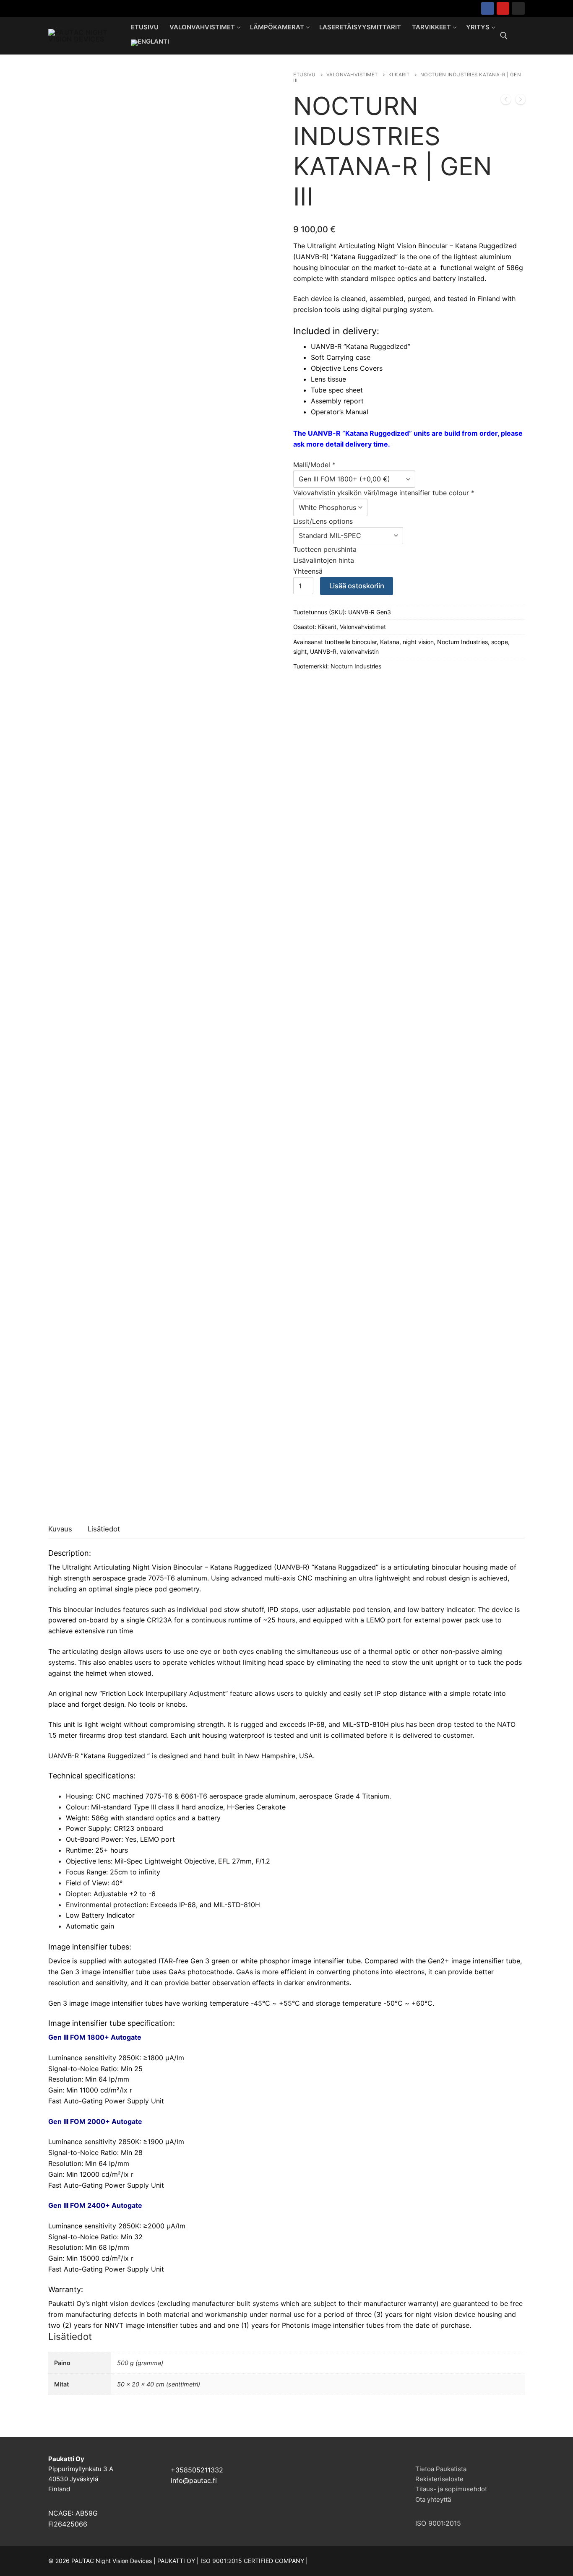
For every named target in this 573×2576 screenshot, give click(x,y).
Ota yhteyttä (433, 2499)
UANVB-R (323, 651)
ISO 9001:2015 (438, 2523)
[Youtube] (503, 9)
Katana (390, 642)
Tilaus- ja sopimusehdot (451, 2489)
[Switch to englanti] (150, 43)
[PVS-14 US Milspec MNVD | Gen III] (506, 101)
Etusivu (305, 75)
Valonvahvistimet (352, 75)
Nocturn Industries (462, 642)
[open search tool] (504, 36)
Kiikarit (399, 75)
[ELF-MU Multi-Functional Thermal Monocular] (521, 101)
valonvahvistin (359, 651)
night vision (418, 642)
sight (300, 651)
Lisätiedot (104, 1529)
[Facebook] (488, 9)
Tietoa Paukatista (441, 2469)
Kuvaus (60, 1529)
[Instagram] (518, 9)
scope (500, 642)
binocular (364, 642)
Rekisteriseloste (439, 2479)
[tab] (60, 1530)
